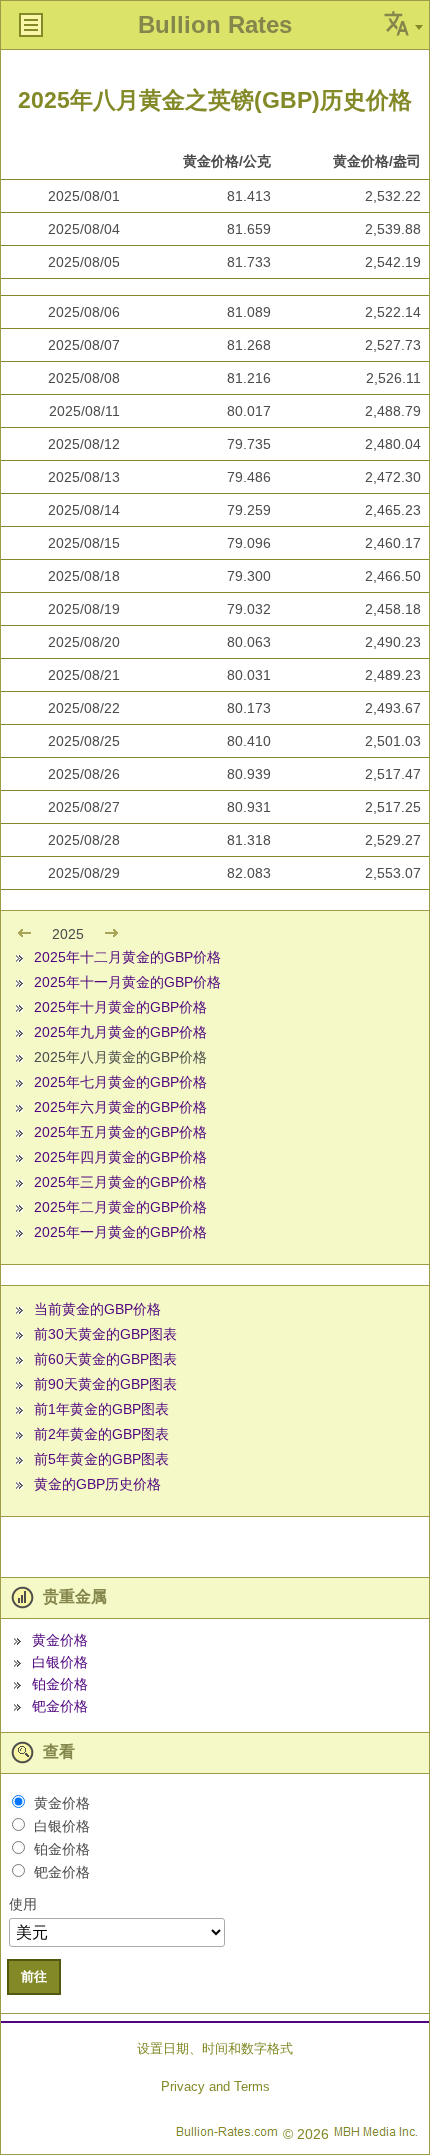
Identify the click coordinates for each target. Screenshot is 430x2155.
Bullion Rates (215, 24)
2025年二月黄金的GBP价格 (120, 1207)
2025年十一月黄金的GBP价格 (127, 982)
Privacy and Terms (215, 2086)
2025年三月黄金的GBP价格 (120, 1182)
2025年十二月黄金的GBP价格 (127, 957)
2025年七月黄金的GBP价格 (120, 1082)
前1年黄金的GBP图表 (101, 1409)
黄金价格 (60, 1640)
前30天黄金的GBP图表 (105, 1334)
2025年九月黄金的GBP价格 (120, 1032)
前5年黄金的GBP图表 (101, 1459)
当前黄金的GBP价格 (97, 1309)
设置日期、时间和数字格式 (215, 2048)
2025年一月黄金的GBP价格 (120, 1232)
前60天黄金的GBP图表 (105, 1359)
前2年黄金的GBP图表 (101, 1434)
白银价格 (60, 1662)
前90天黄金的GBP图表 (105, 1384)
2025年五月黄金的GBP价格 (120, 1132)
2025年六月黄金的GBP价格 (120, 1107)
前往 (34, 1976)
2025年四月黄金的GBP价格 (120, 1157)
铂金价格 (60, 1684)
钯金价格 (60, 1706)
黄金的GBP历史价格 (97, 1484)
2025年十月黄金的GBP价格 (120, 1007)
